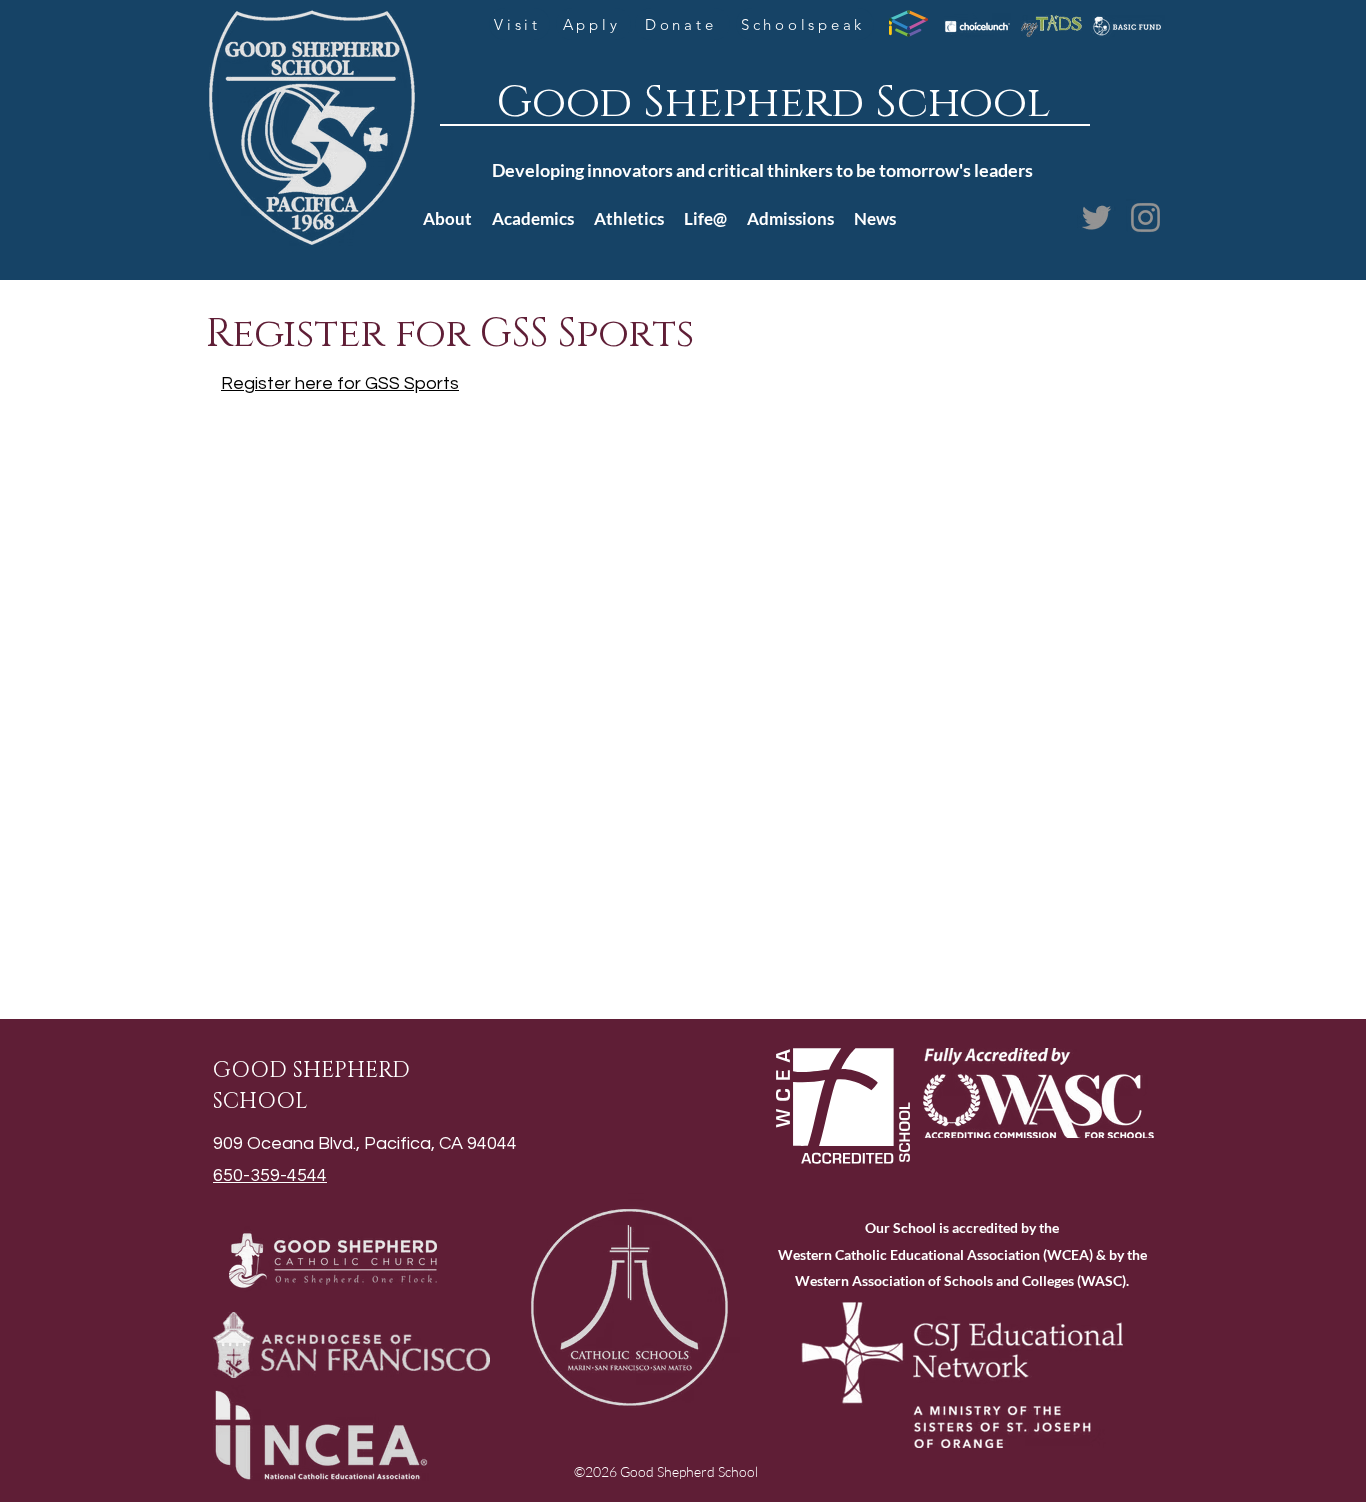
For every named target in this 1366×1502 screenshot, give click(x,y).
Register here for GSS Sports (340, 383)
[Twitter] (1096, 217)
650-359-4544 (270, 1175)
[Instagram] (1145, 217)
